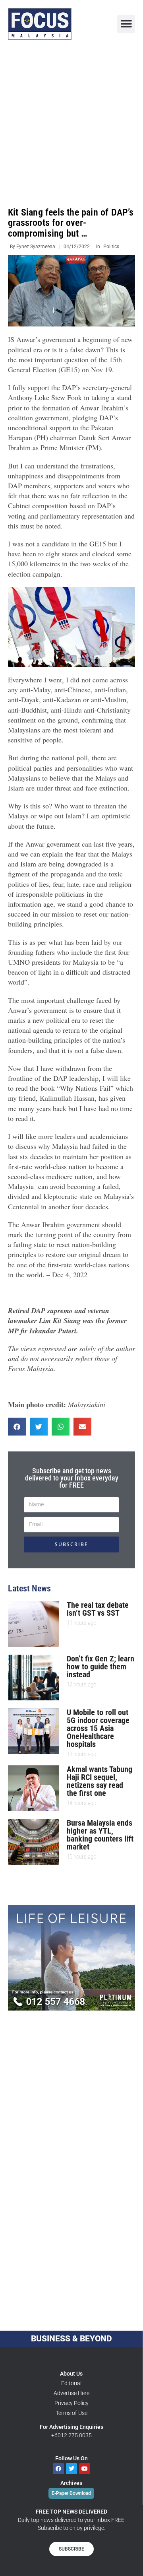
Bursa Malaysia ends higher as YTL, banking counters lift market (100, 1835)
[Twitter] (71, 2469)
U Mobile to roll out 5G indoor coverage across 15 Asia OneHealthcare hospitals (98, 1728)
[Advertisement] (71, 124)
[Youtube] (85, 2469)
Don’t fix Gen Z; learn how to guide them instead (100, 1667)
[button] (126, 24)
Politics (111, 247)
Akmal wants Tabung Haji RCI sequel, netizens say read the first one (100, 1781)
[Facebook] (58, 2469)
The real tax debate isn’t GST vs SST (98, 1609)
